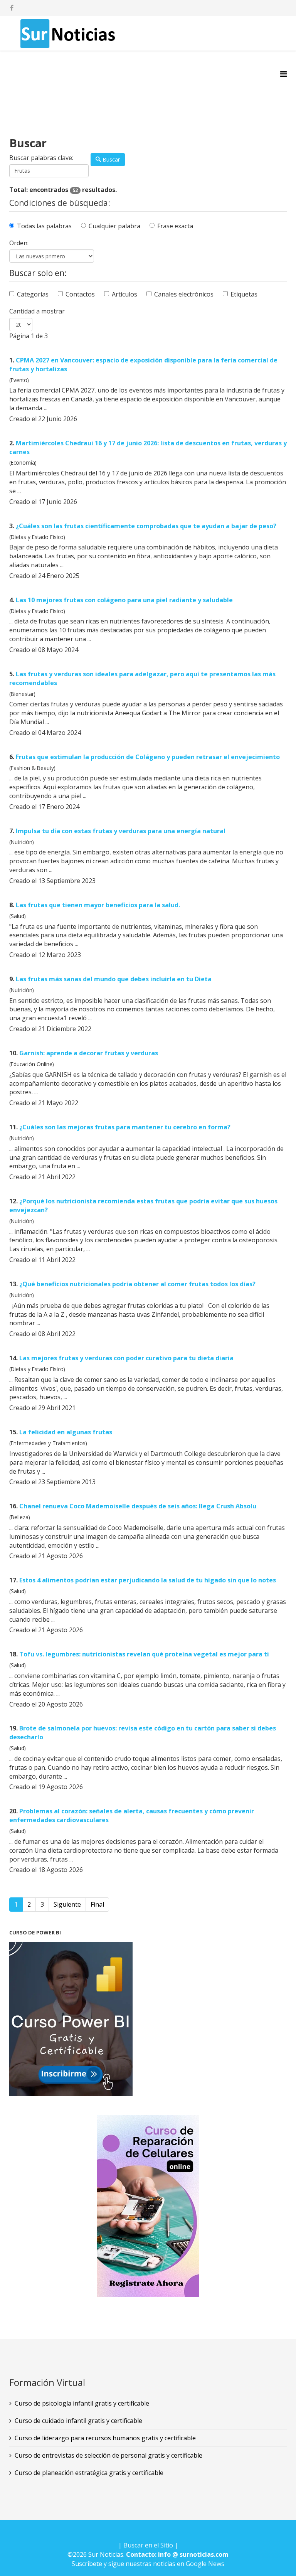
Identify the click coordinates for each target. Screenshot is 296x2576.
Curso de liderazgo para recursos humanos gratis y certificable (105, 2438)
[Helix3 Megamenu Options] (283, 74)
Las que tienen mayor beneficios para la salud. (98, 905)
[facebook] (12, 8)
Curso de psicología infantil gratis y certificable (82, 2403)
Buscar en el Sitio (148, 2545)
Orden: (19, 243)
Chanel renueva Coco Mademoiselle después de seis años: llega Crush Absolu (138, 1506)
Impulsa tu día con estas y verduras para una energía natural (121, 831)
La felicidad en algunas (66, 1432)
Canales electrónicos (184, 294)
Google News (205, 2564)
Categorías (33, 294)
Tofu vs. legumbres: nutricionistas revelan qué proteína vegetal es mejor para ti (144, 1654)
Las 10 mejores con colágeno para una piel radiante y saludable (124, 600)
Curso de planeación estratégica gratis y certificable (89, 2473)
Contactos (80, 294)
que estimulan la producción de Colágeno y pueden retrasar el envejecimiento (148, 757)
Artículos (124, 294)
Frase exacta (175, 226)
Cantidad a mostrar (37, 311)
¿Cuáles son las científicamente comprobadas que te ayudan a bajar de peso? (146, 526)
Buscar (110, 159)
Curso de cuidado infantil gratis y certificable (78, 2421)
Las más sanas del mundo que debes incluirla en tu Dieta (114, 979)
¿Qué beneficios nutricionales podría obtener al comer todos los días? (137, 1284)
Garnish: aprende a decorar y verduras (89, 1053)
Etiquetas (244, 294)
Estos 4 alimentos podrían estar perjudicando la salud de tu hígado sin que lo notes (148, 1580)
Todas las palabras (44, 226)
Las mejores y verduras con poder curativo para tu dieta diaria (126, 1358)
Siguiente (67, 1904)
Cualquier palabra (114, 226)
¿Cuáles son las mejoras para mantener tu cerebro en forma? (125, 1127)
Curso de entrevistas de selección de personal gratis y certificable (108, 2455)
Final (97, 1904)
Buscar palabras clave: (41, 158)
